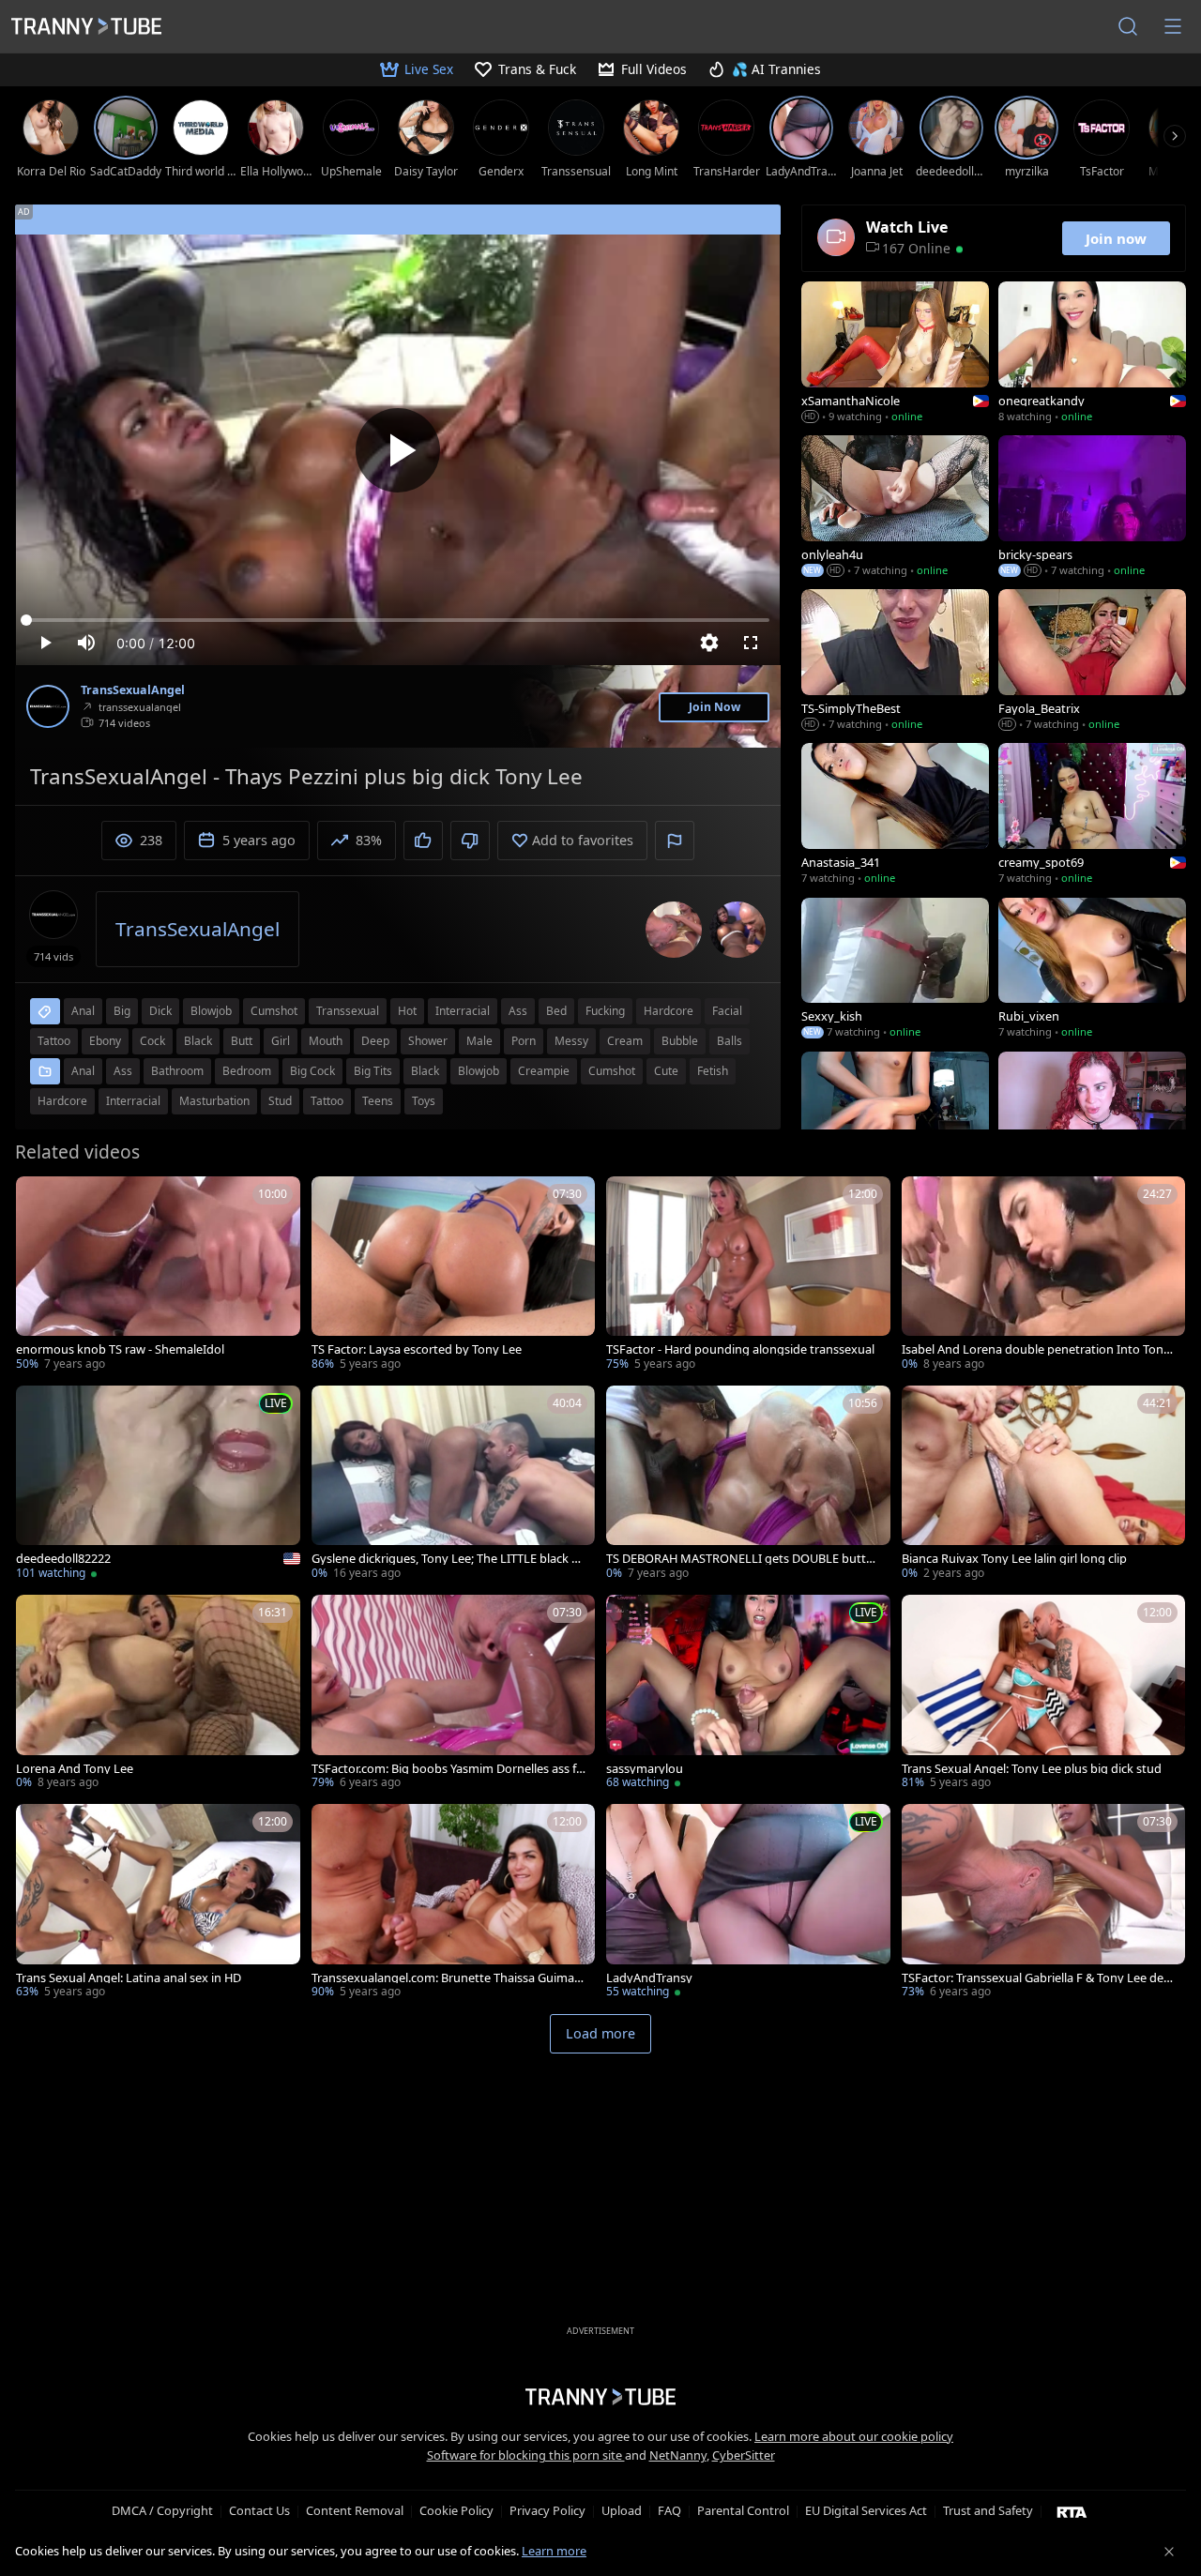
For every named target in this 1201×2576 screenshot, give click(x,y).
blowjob (211, 1011)
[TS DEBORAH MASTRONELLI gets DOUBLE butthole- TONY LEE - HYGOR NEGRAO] (748, 1485)
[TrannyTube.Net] (86, 26)
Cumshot (612, 1071)
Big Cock (312, 1071)
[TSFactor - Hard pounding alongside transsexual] (748, 1275)
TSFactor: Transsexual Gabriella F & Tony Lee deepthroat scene (1040, 1978)
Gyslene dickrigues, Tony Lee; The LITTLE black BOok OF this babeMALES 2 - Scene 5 (445, 1559)
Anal (83, 1071)
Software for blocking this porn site (526, 2455)
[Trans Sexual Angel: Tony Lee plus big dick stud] (1044, 1694)
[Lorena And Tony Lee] (158, 1694)
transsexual (348, 1011)
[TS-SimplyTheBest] (895, 661)
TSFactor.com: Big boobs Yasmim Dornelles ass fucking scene (448, 1769)
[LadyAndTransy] (748, 1903)
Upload (622, 2510)
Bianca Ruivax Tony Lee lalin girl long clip (1014, 1559)
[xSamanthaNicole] (895, 354)
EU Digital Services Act (866, 2510)
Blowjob (479, 1071)
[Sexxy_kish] (895, 970)
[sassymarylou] (748, 1694)
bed (556, 1011)
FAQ (669, 2510)
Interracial (133, 1101)
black (198, 1041)
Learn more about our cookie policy (854, 2436)
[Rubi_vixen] (1092, 970)
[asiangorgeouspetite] (895, 1124)
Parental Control (743, 2510)
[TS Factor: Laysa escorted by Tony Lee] (454, 1275)
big (122, 1011)
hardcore (669, 1011)
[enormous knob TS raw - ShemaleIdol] (158, 1275)
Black (425, 1071)
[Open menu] (1173, 26)
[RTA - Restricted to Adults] (1072, 2511)
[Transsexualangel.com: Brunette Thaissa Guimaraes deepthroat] (454, 1903)
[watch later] (38, 1199)
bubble (680, 1041)
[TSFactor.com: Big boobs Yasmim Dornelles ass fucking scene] (454, 1694)
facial (727, 1011)
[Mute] (86, 643)
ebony (105, 1041)
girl (281, 1041)
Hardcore (62, 1101)
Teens (378, 1101)
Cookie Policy (456, 2510)
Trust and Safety (988, 2510)
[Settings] (709, 643)
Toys (424, 1101)
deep (375, 1041)
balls (730, 1041)
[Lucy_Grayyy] (1092, 1124)
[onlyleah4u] (895, 508)
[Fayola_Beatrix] (1092, 661)
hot (407, 1011)
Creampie (544, 1071)
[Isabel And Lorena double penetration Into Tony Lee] (1044, 1275)
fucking (605, 1011)
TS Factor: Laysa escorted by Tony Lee (417, 1349)
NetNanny (678, 2455)
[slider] (398, 620)
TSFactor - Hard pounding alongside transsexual (740, 1349)
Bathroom (177, 1071)
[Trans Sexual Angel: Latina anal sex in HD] (158, 1903)
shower (428, 1041)
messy (571, 1041)
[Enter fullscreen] (751, 643)
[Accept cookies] (1169, 2552)
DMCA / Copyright (162, 2510)
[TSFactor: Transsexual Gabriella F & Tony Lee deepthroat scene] (1044, 1903)
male (479, 1041)
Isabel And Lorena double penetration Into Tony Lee (1036, 1349)
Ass (123, 1071)
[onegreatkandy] (1092, 354)
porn (524, 1041)
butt (242, 1041)
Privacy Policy (547, 2510)
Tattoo (327, 1101)
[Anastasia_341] (895, 815)
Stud (280, 1101)
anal (83, 1011)
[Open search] (1128, 26)
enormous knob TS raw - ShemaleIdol (120, 1349)
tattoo (54, 1041)
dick (160, 1011)
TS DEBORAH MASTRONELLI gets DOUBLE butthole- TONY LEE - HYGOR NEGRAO (744, 1559)
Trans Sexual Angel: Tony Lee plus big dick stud (1032, 1769)
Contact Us (259, 2510)
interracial (463, 1011)
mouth (326, 1041)
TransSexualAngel (133, 690)
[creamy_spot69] (1092, 815)
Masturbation (214, 1101)
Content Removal (355, 2510)
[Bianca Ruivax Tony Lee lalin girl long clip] (1044, 1485)
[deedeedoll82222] (158, 1485)
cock (152, 1041)
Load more (600, 2033)
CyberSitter (744, 2455)
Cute (666, 1071)
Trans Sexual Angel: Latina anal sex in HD (129, 1978)
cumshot (274, 1011)
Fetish (713, 1071)
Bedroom (247, 1071)
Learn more (554, 2551)
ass (518, 1011)
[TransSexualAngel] (48, 706)
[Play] (398, 450)
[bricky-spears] (1092, 508)
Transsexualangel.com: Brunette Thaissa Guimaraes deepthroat (448, 1978)
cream (625, 1041)
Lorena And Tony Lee (75, 1769)
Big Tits (373, 1071)
